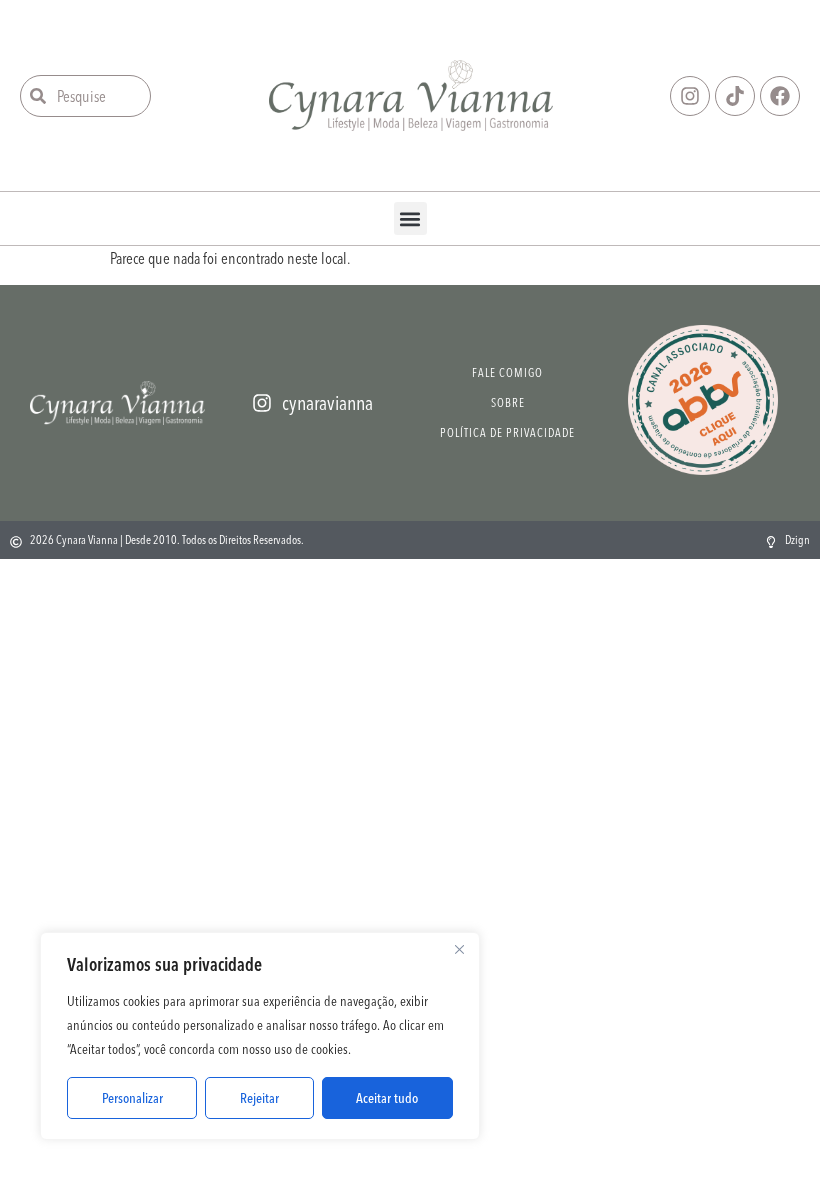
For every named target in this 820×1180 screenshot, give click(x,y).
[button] (410, 218)
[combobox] (85, 96)
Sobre (508, 402)
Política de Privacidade (507, 432)
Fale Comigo (507, 372)
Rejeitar (259, 1098)
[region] (260, 1036)
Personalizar (132, 1098)
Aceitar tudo (387, 1098)
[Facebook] (780, 96)
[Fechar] (459, 949)
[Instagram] (690, 96)
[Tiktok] (735, 96)
